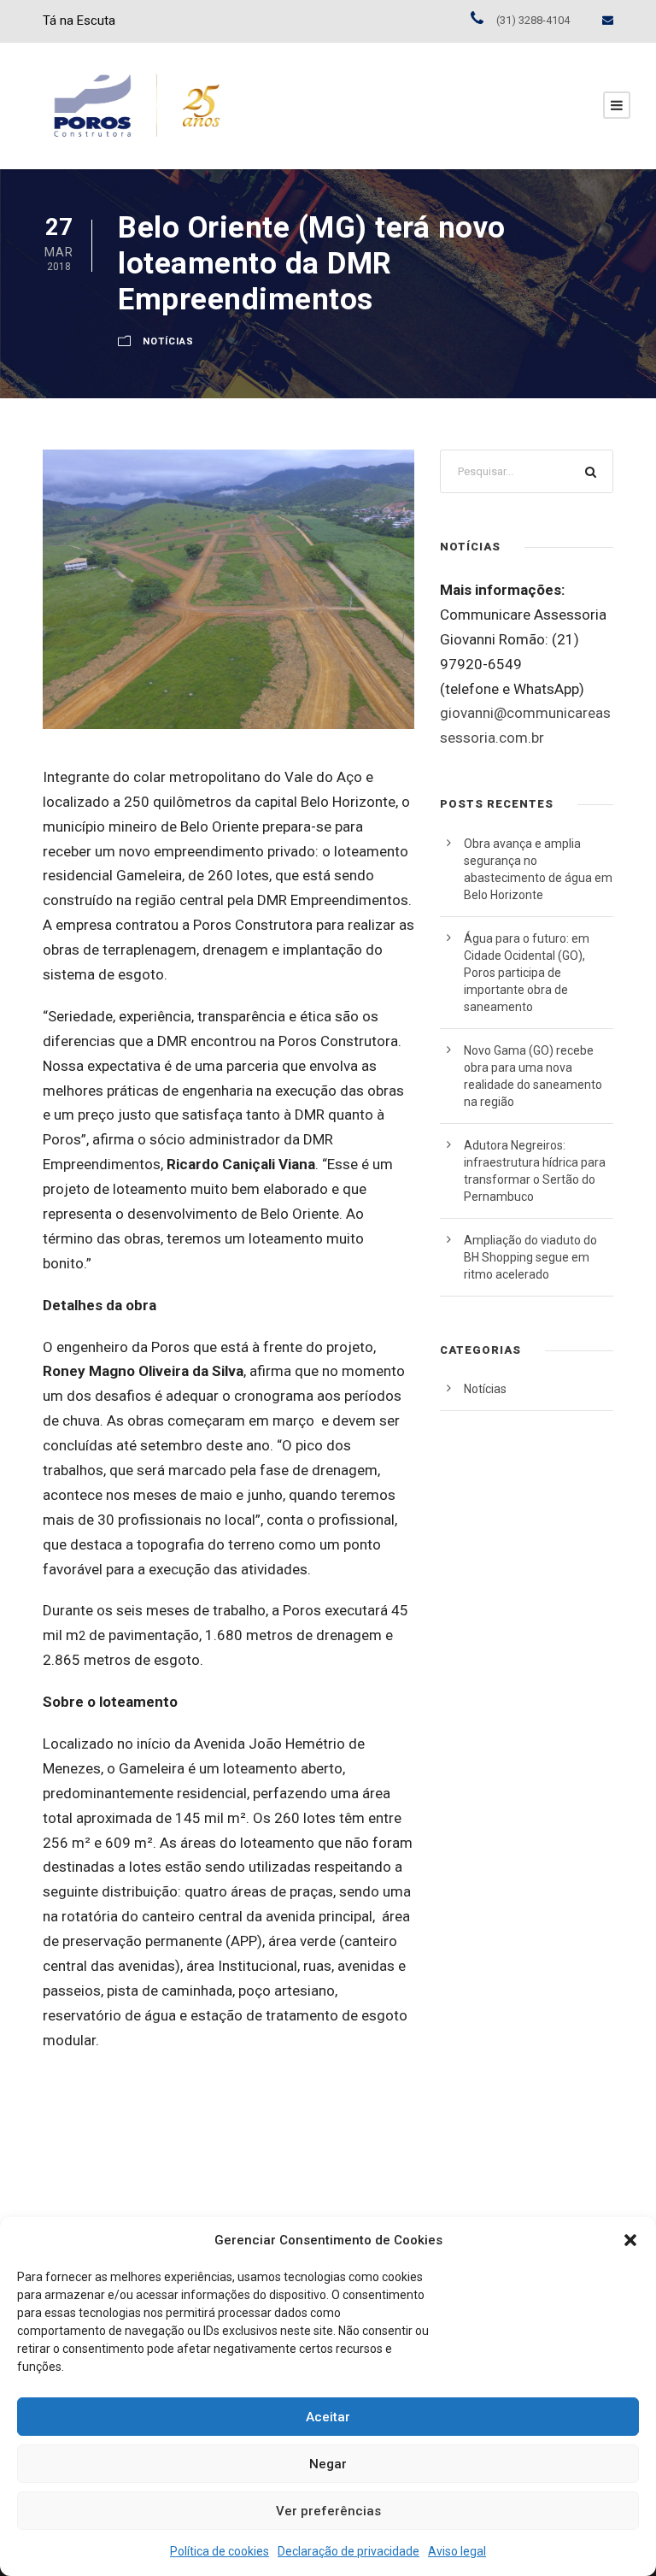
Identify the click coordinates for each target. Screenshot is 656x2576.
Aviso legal (457, 2551)
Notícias (168, 341)
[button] (630, 2240)
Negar (328, 2464)
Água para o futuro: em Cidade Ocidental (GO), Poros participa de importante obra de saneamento (527, 973)
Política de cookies (220, 2551)
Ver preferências (328, 2511)
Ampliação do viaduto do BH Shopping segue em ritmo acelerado (530, 1257)
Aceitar (328, 2417)
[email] (608, 20)
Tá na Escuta (79, 21)
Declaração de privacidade (348, 2551)
